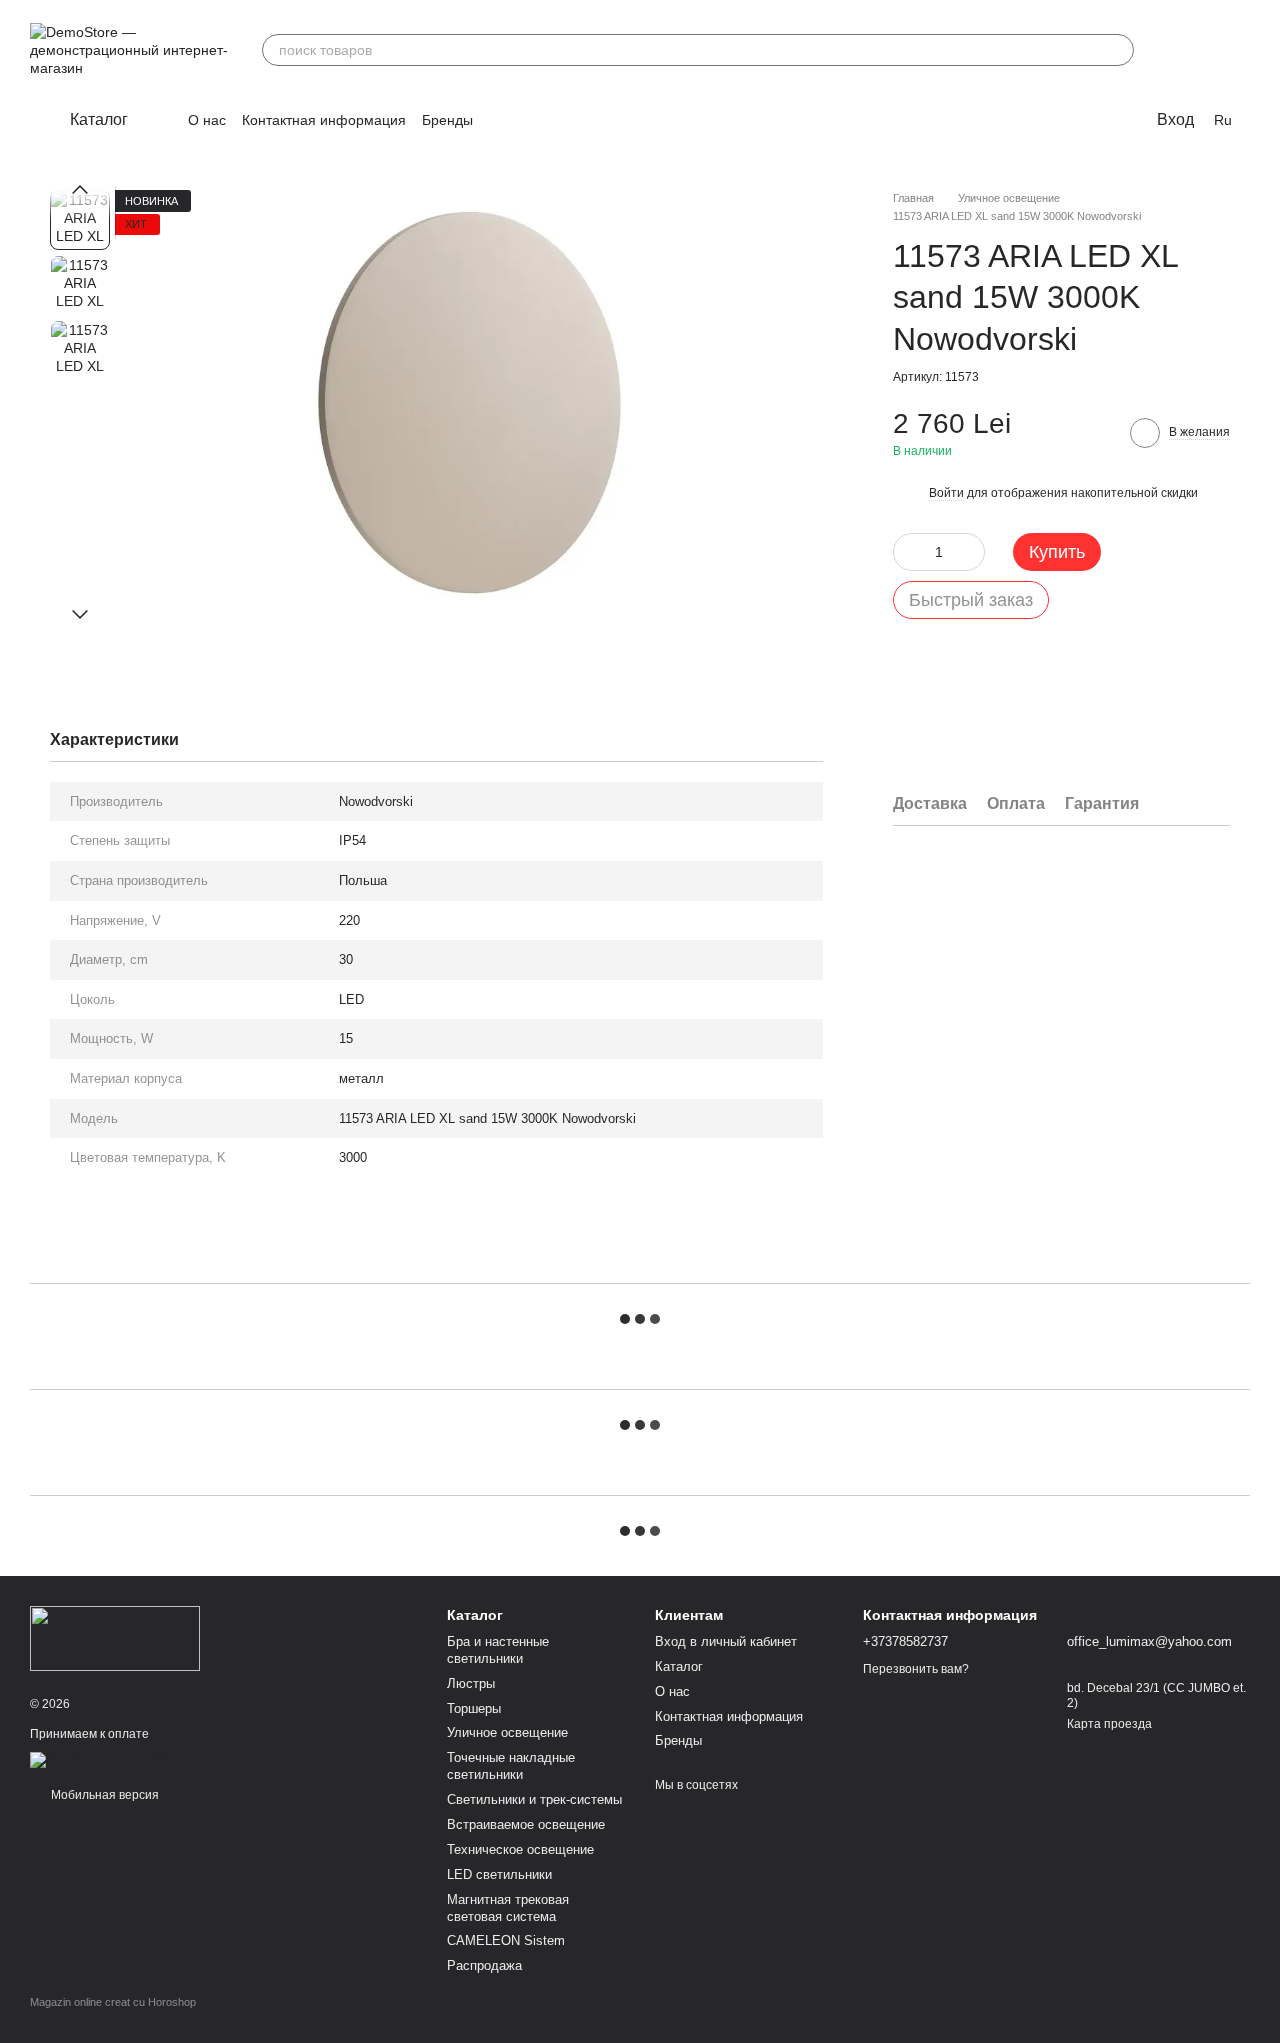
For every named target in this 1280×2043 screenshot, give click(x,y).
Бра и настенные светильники (498, 1650)
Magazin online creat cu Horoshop (113, 2002)
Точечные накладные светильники (511, 1766)
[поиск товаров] (1118, 50)
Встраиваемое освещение (526, 1824)
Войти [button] (946, 493)
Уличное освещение (507, 1732)
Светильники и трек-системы (534, 1799)
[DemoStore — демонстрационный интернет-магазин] (115, 1637)
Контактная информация (324, 120)
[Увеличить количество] (970, 552)
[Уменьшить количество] (908, 552)
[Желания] (1182, 50)
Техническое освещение (520, 1849)
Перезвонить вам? (916, 1669)
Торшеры (474, 1708)
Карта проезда (1109, 1724)
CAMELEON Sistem (506, 1940)
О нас (207, 120)
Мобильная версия (103, 1795)
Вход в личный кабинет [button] (726, 1641)
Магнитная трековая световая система (508, 1908)
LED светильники (499, 1874)
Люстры (471, 1683)
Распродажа (484, 1965)
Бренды (447, 120)
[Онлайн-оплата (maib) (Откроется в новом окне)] (101, 1759)
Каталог (679, 1666)
